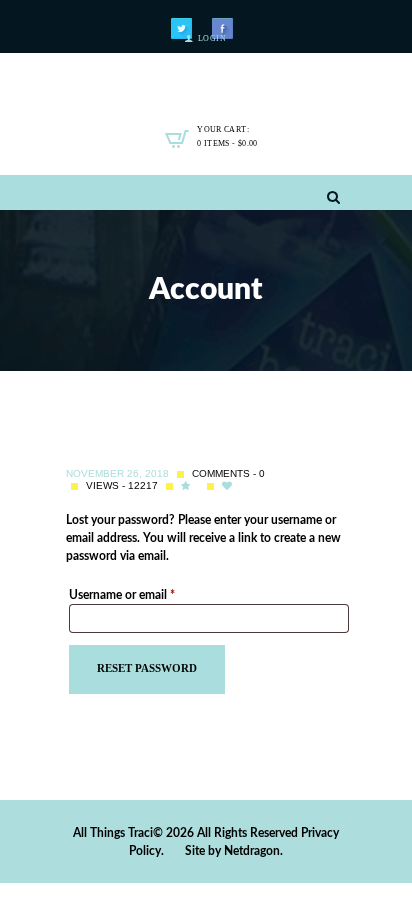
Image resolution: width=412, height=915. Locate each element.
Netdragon (252, 851)
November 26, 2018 (117, 473)
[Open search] (333, 197)
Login (212, 38)
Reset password (147, 668)
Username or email (145, 594)
